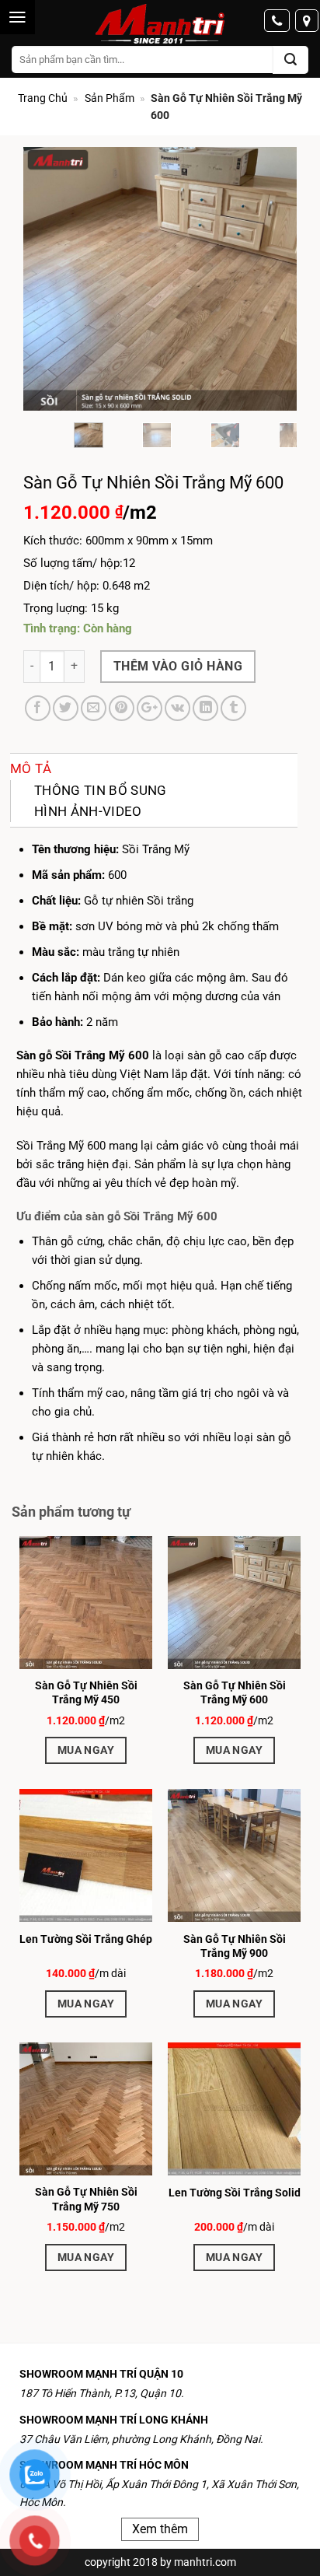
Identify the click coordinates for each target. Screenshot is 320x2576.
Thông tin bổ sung (101, 790)
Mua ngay (86, 1750)
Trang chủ (43, 98)
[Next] (272, 279)
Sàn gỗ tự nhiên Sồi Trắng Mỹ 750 (86, 2199)
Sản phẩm (110, 98)
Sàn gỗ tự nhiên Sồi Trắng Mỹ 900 (235, 1946)
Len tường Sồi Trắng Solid (235, 2193)
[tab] (154, 769)
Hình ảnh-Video (88, 811)
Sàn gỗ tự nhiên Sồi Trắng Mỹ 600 (235, 1692)
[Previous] (48, 279)
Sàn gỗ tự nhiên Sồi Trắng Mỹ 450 (86, 1692)
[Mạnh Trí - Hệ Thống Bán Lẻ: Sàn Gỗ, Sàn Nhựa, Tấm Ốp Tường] (160, 25)
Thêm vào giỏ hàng (178, 666)
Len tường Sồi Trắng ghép (86, 1939)
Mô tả (31, 768)
